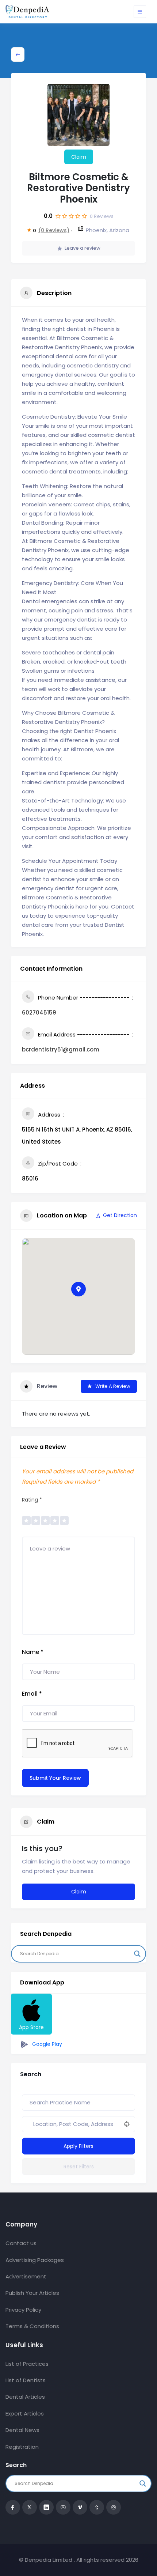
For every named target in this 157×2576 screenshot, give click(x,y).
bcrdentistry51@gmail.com (61, 1049)
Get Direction (120, 1215)
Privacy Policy (23, 2310)
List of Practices (27, 2364)
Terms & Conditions (32, 2326)
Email (32, 1694)
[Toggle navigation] (140, 12)
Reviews (102, 216)
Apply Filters (78, 2146)
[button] (78, 1289)
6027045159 (39, 1013)
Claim (79, 157)
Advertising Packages (35, 2260)
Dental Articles (25, 2397)
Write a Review (113, 1386)
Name (33, 1652)
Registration (22, 2447)
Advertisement (26, 2276)
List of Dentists (26, 2380)
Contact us (21, 2243)
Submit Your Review (55, 1778)
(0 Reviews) (54, 230)
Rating (32, 1500)
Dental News (22, 2430)
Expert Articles (25, 2413)
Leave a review (83, 248)
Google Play (46, 2044)
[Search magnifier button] (137, 1954)
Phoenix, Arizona (108, 230)
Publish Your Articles (32, 2293)
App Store (31, 2027)
